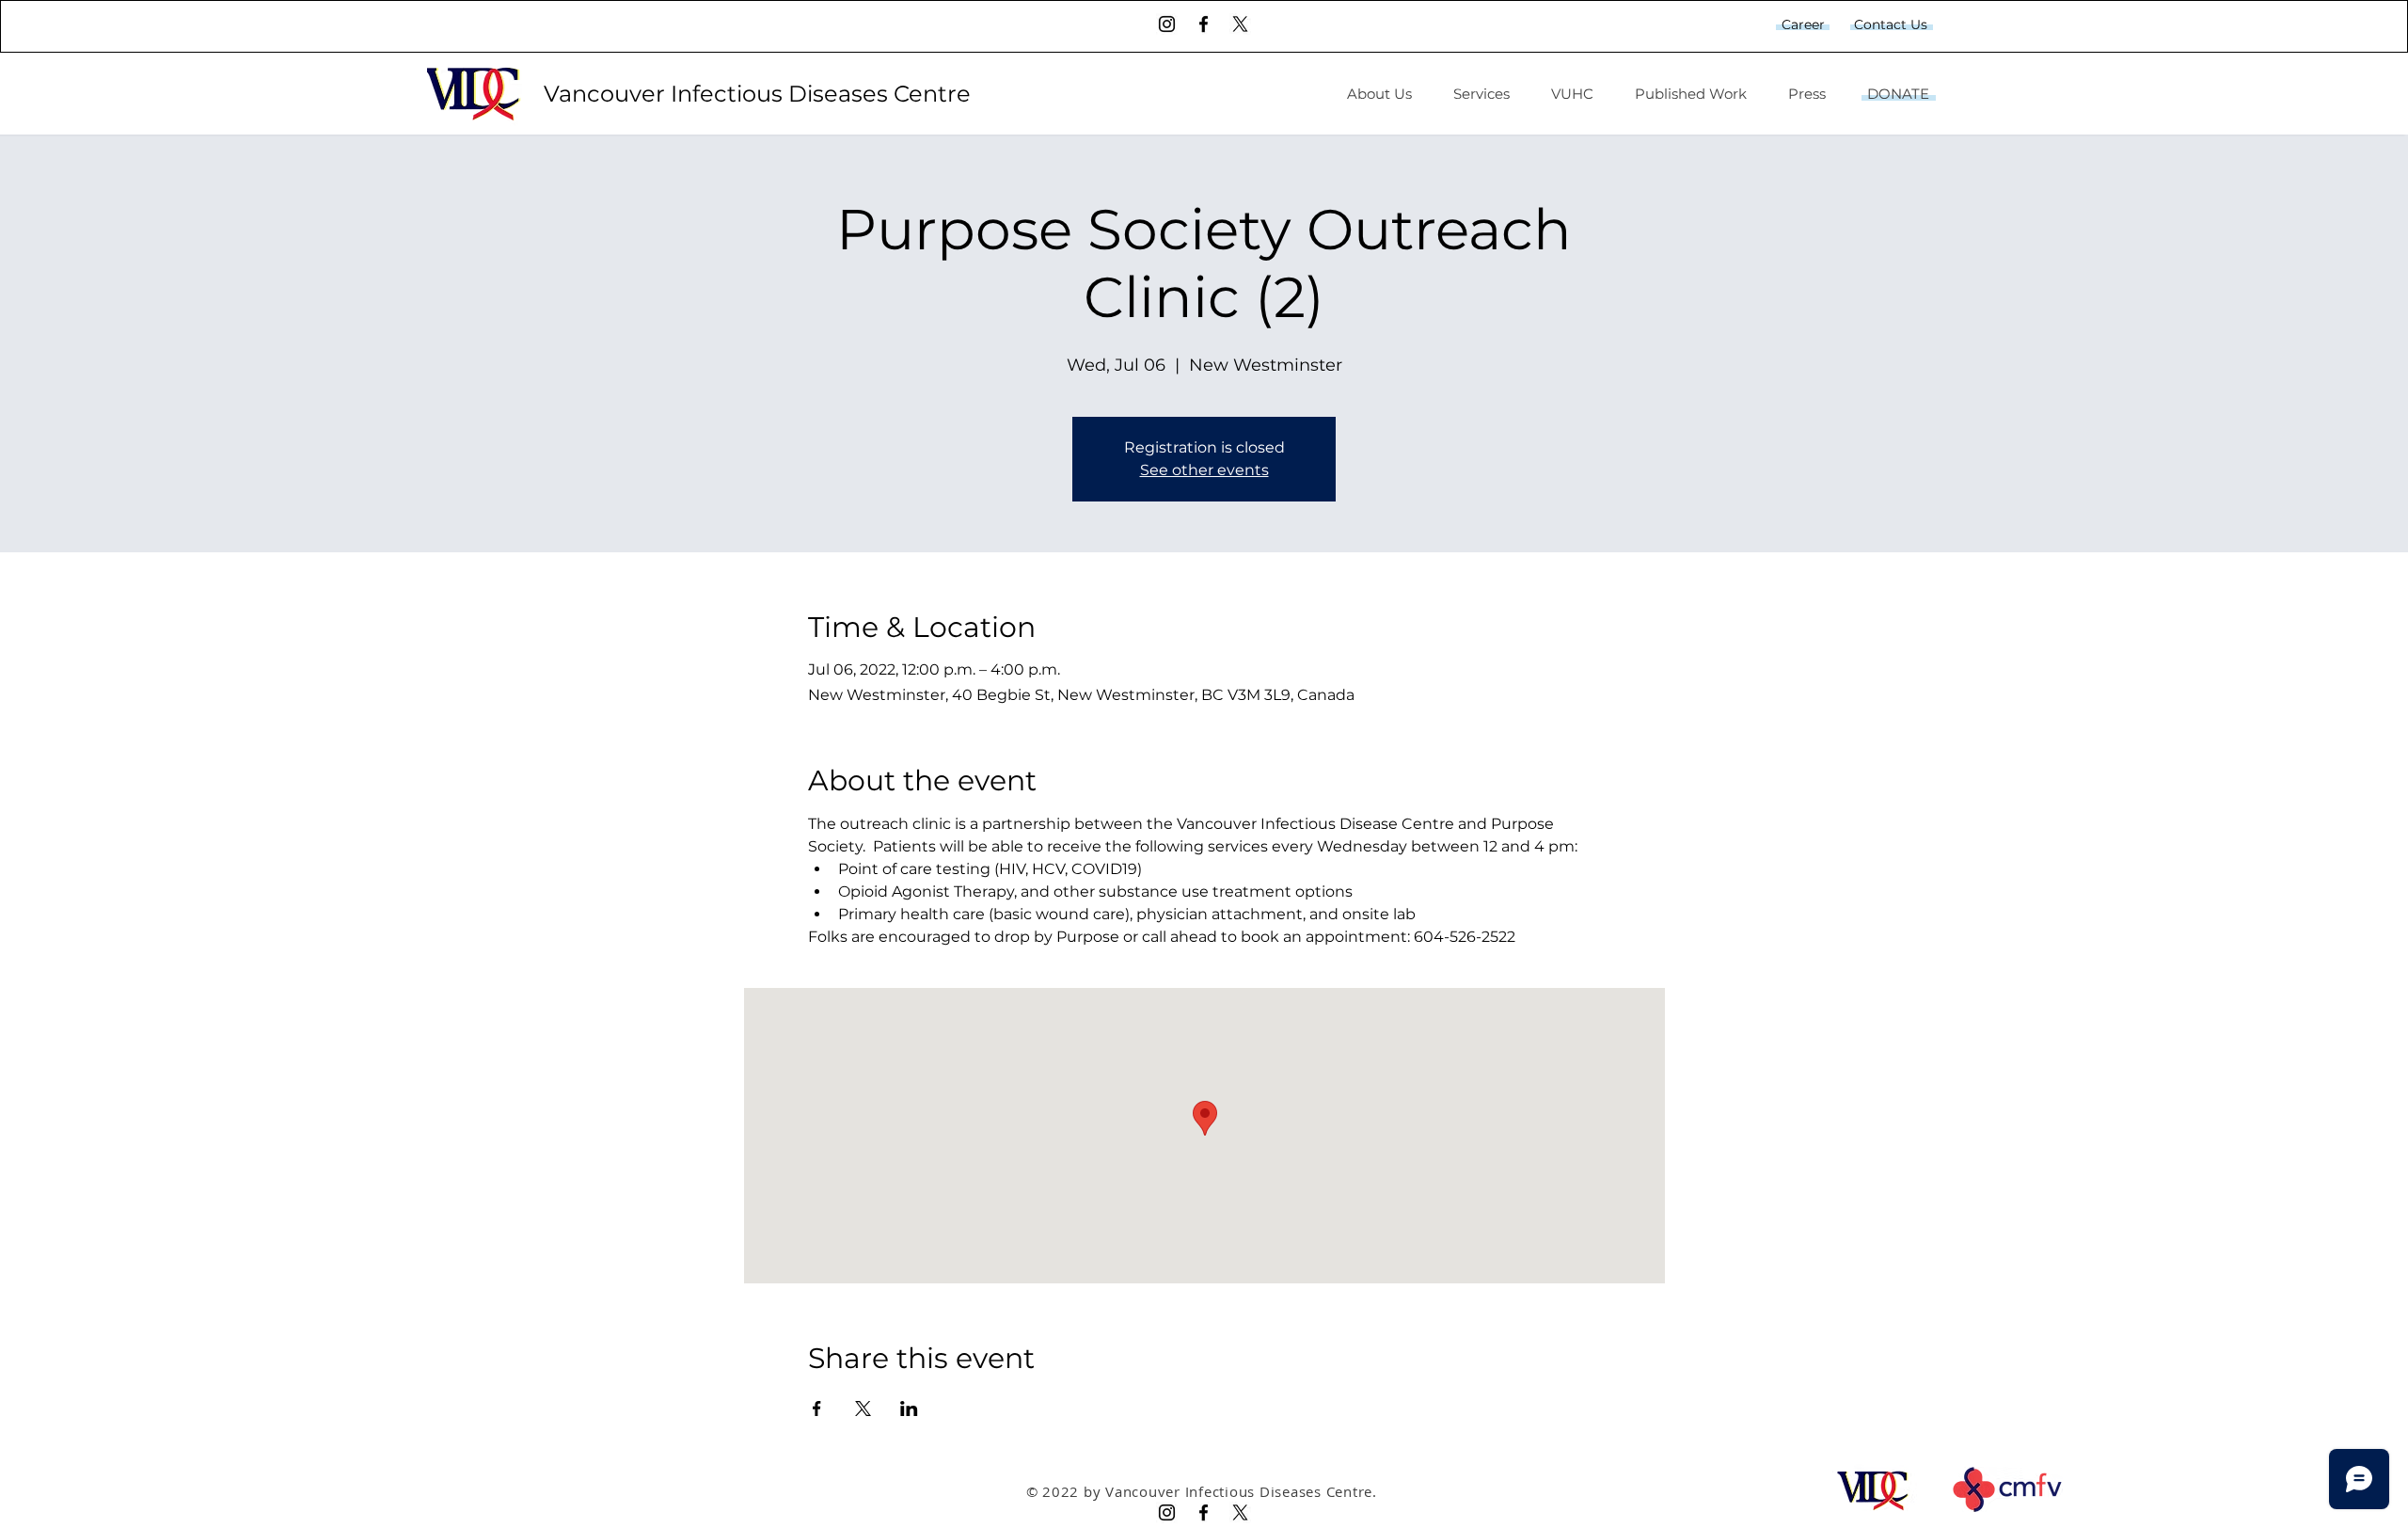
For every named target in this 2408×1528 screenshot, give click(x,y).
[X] (1240, 24)
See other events (1204, 470)
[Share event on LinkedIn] (909, 1409)
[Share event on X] (863, 1409)
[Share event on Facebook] (817, 1409)
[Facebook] (1204, 24)
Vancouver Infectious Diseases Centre (760, 94)
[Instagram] (1167, 24)
